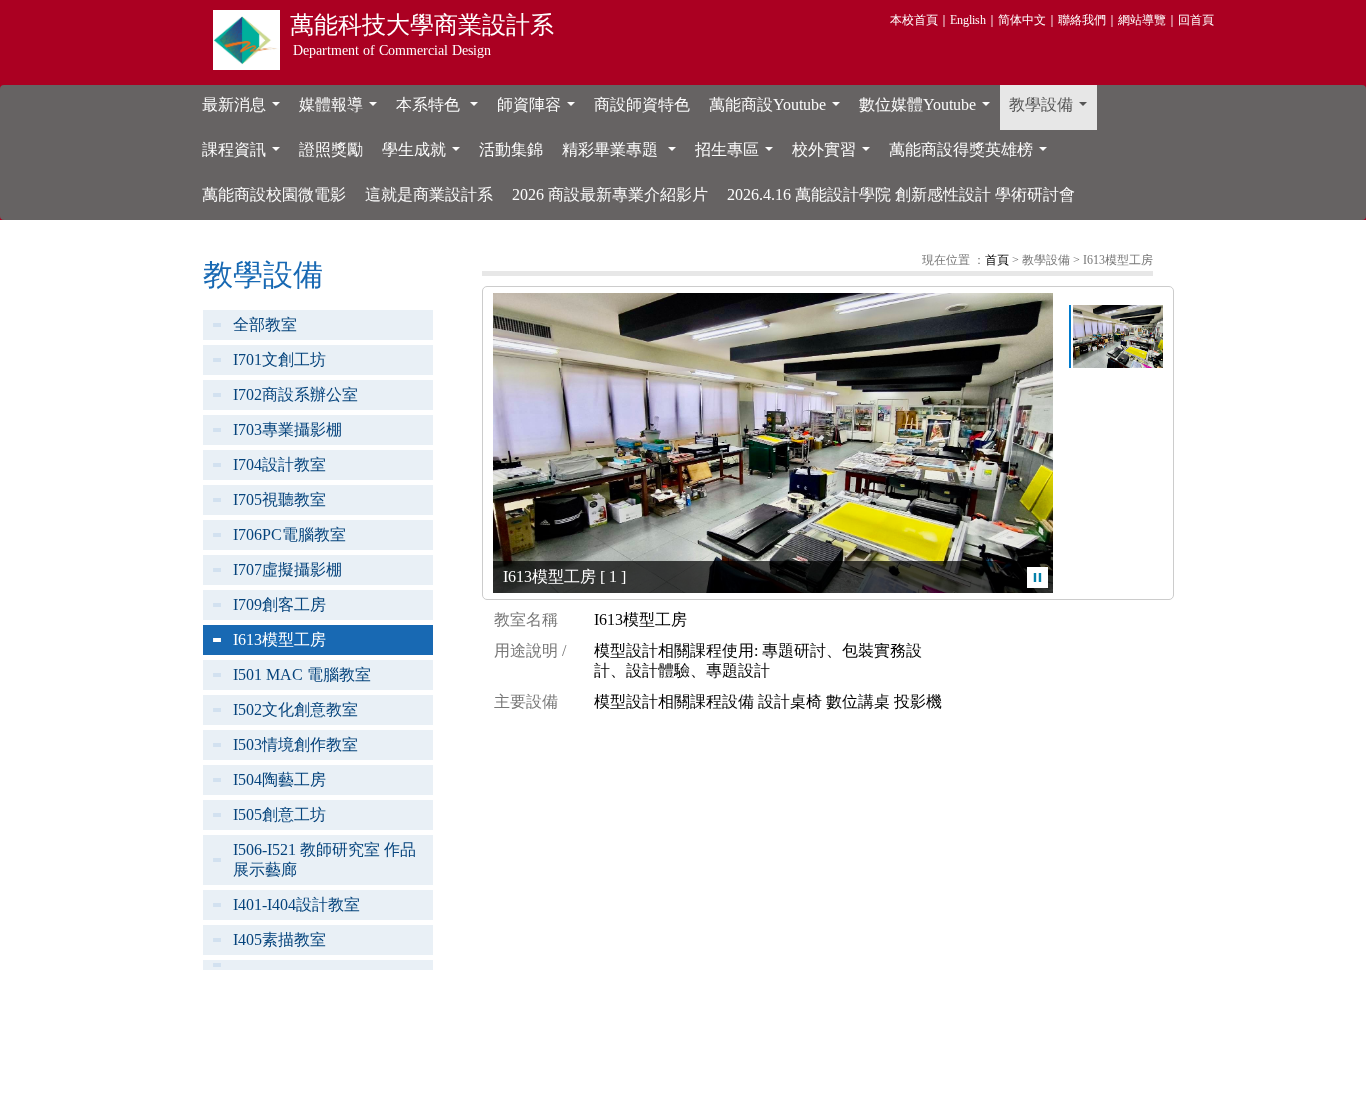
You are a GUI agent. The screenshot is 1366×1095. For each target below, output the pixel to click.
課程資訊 (245, 155)
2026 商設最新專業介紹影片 (610, 194)
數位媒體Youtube (928, 110)
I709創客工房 (279, 604)
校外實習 (835, 155)
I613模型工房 (279, 639)
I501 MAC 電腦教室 (302, 674)
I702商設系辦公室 (295, 394)
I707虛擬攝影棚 (287, 569)
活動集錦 (511, 149)
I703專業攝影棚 (287, 429)
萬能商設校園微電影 (274, 194)
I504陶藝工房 (279, 779)
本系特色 (441, 110)
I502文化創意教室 (295, 709)
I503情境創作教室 (295, 744)
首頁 (997, 260)
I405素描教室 (279, 939)
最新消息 (245, 110)
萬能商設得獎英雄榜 (972, 155)
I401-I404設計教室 (296, 904)
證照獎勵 (331, 149)
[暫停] (1037, 577)
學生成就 (425, 155)
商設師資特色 (642, 104)
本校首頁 (914, 20)
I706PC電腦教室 (289, 534)
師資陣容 (540, 110)
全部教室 (265, 324)
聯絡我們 (1082, 20)
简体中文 (1022, 20)
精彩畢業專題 (623, 155)
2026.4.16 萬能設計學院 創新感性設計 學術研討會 (901, 194)
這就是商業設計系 (429, 194)
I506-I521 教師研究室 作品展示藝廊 (324, 859)
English (968, 20)
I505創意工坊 (279, 814)
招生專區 (738, 155)
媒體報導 (342, 110)
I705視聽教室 (279, 499)
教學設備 (1052, 110)
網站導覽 (1142, 20)
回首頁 (1196, 20)
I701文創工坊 (279, 359)
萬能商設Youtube (778, 110)
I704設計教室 (279, 464)
